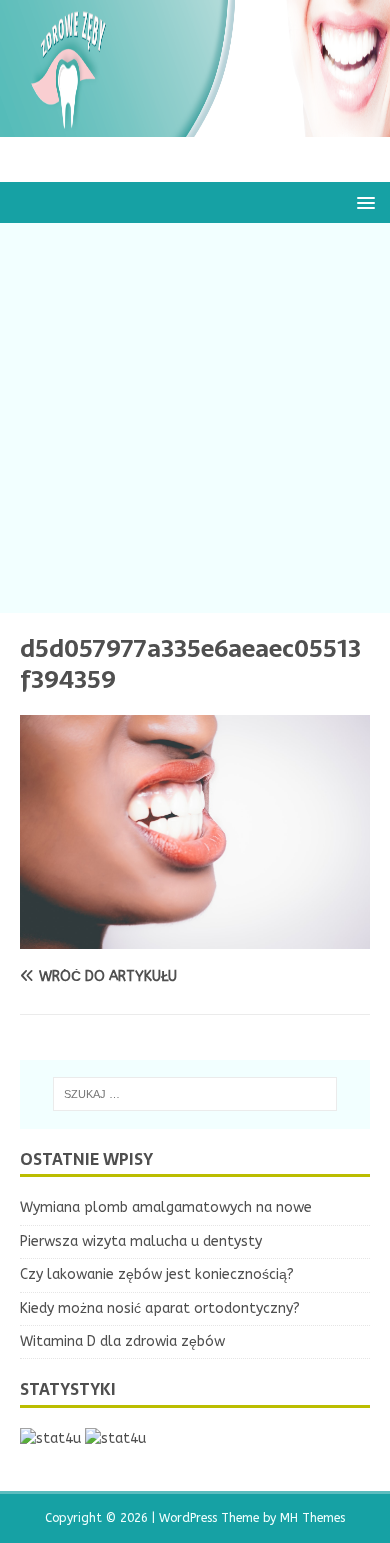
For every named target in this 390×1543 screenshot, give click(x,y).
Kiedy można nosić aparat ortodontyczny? (160, 1308)
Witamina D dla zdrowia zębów (122, 1341)
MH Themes (312, 1518)
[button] (362, 201)
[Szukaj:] (195, 1094)
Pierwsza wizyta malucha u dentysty (141, 1241)
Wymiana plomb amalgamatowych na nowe (166, 1207)
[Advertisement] (195, 418)
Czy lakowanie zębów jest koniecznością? (157, 1274)
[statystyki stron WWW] (50, 1438)
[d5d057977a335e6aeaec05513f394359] (195, 936)
